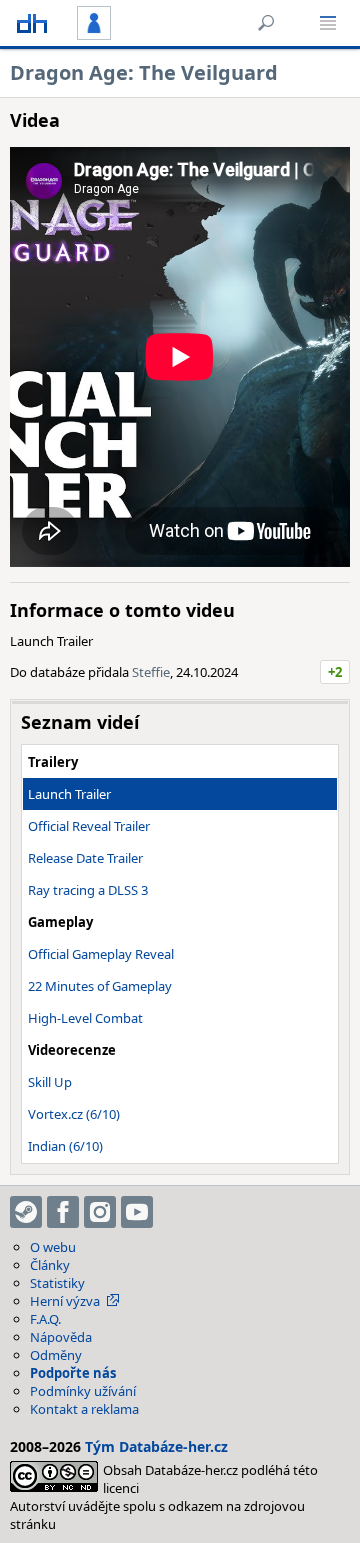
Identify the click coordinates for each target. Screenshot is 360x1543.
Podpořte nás (73, 1373)
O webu (53, 1247)
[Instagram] (100, 1212)
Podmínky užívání (83, 1391)
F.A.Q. (45, 1319)
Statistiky (57, 1283)
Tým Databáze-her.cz (156, 1446)
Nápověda (61, 1337)
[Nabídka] (328, 23)
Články (50, 1265)
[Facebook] (63, 1212)
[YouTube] (137, 1212)
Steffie (151, 672)
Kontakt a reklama (84, 1409)
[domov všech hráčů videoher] (32, 23)
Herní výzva (65, 1301)
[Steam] (26, 1212)
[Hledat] (266, 23)
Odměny (56, 1355)
